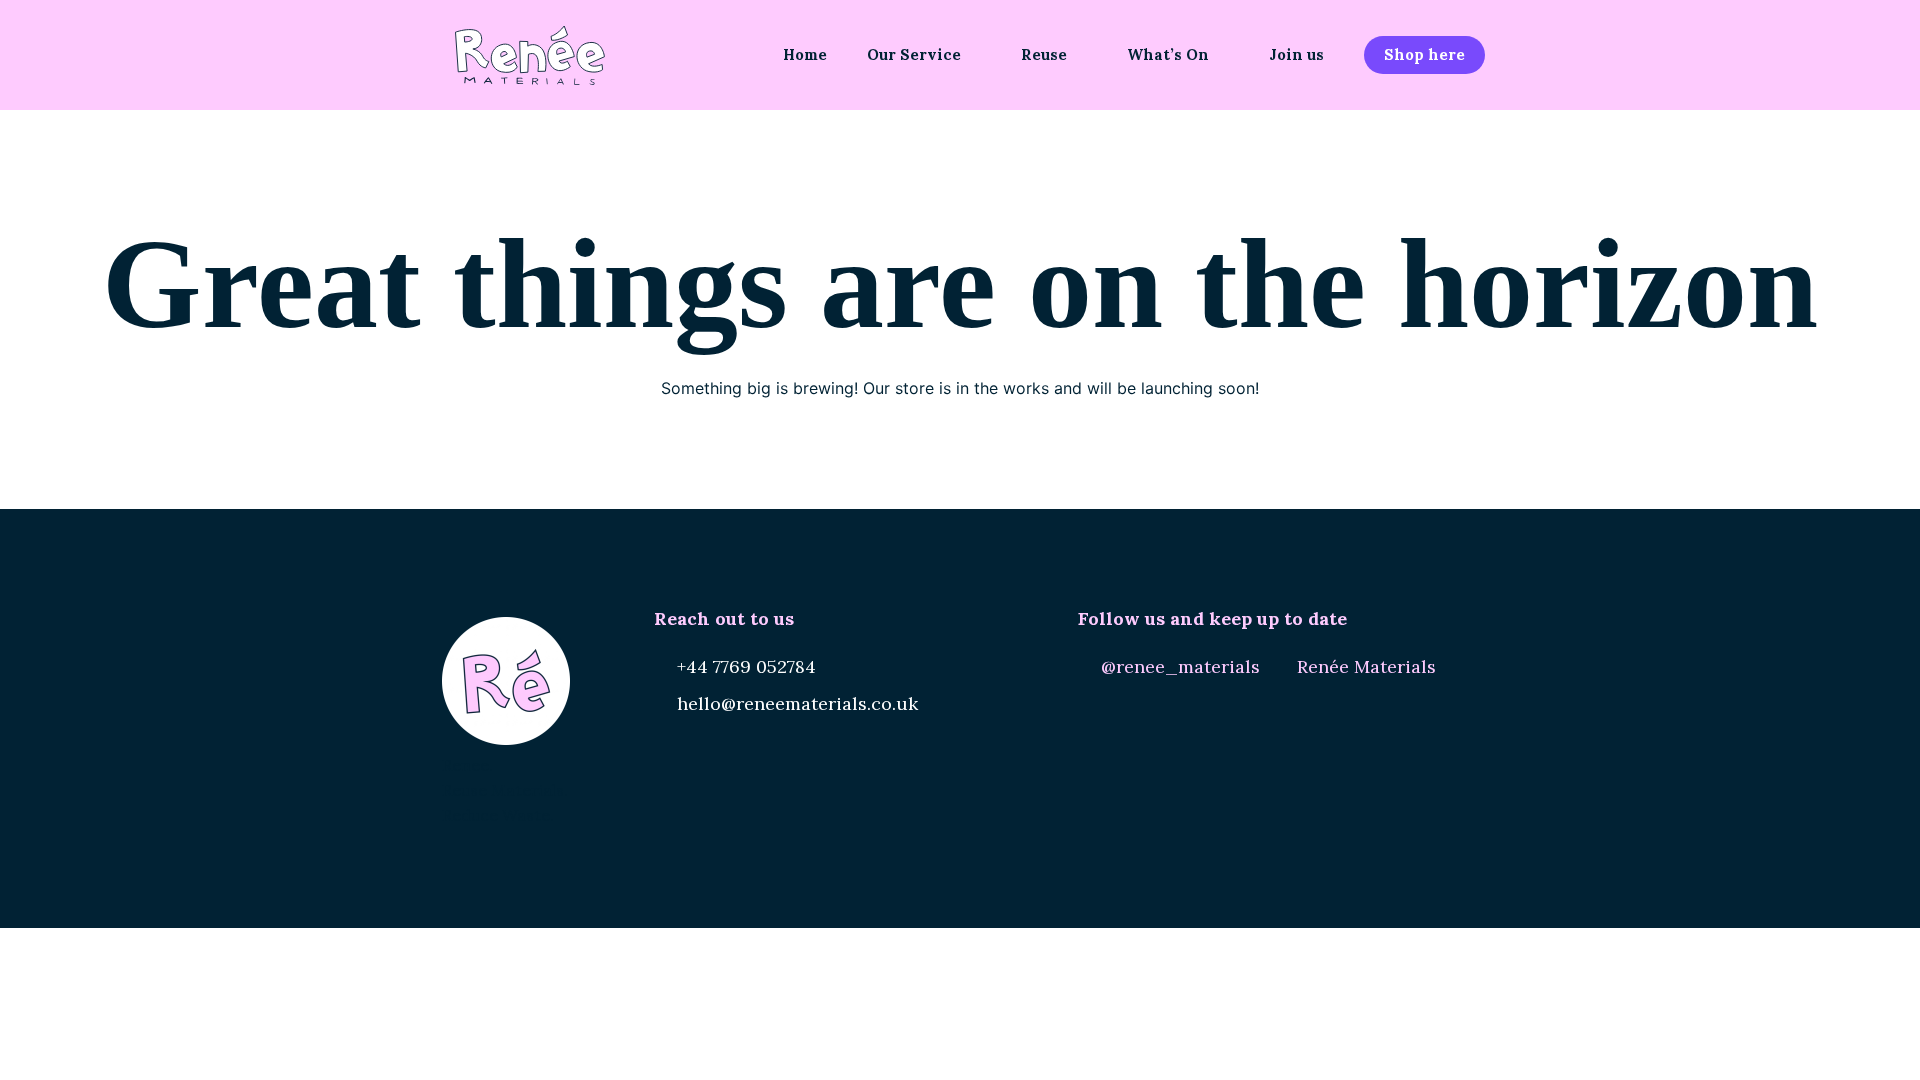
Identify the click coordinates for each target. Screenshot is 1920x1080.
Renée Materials (1366, 666)
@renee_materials (1180, 666)
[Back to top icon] (1824, 1039)
